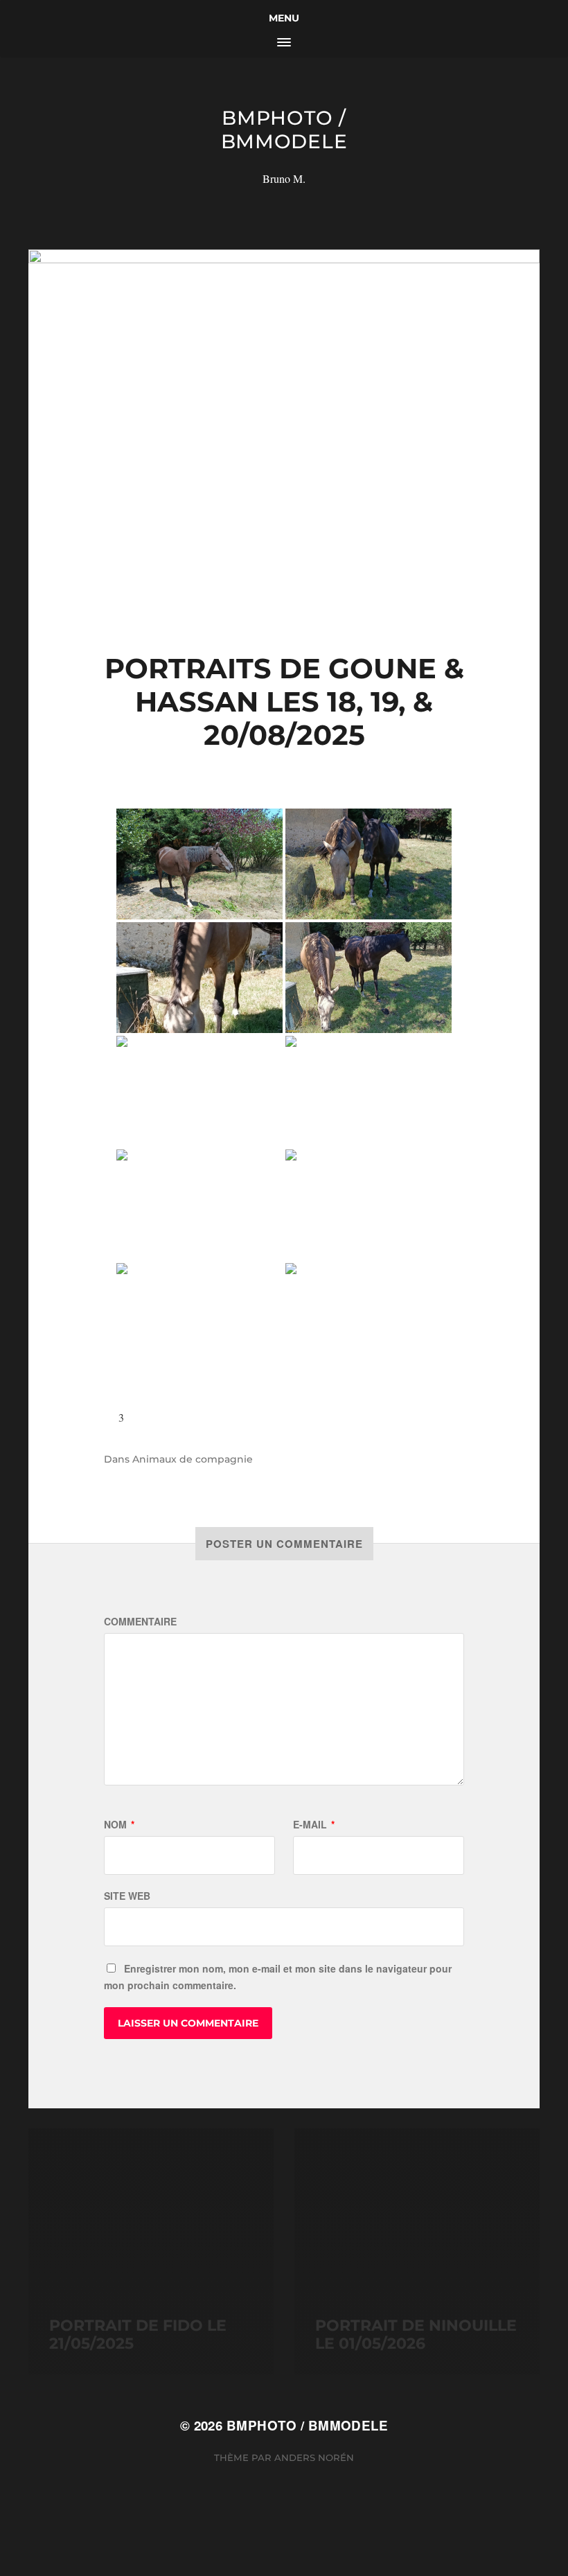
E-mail (314, 1824)
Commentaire (140, 1621)
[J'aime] (109, 1417)
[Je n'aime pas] (150, 1417)
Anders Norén (314, 2458)
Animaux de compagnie (193, 1459)
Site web (127, 1896)
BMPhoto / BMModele (284, 130)
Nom (119, 1824)
